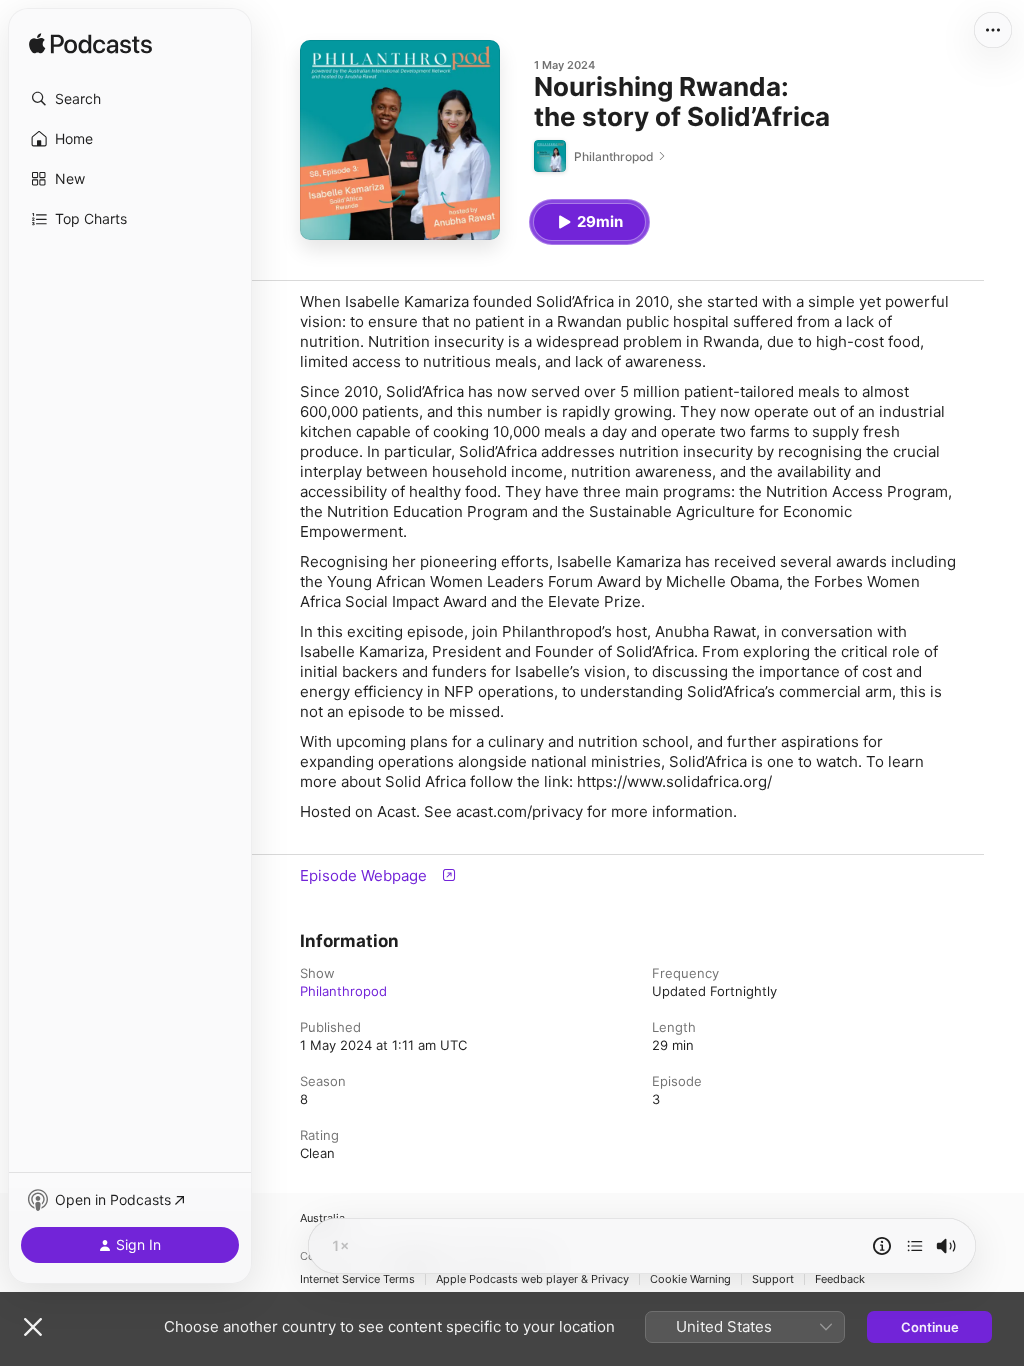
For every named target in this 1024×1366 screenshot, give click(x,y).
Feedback (840, 1279)
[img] (90, 45)
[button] (130, 99)
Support (773, 1279)
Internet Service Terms (357, 1279)
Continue (930, 1327)
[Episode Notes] (882, 1246)
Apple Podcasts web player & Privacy (532, 1279)
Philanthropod (343, 991)
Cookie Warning (690, 1279)
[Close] (33, 1327)
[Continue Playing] (915, 1246)
